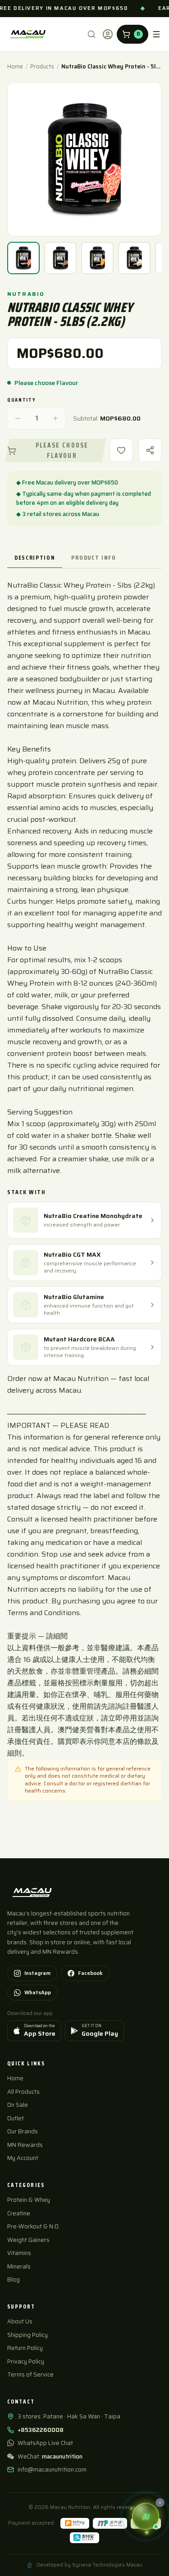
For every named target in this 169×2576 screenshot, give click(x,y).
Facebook (90, 1973)
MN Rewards (25, 2145)
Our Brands (23, 2131)
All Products (23, 2092)
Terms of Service (30, 2375)
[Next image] (148, 159)
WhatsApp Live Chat (45, 2443)
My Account (23, 2158)
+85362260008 (41, 2430)
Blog (14, 2279)
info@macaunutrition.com (52, 2470)
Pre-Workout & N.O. (34, 2226)
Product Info (94, 557)
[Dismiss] (160, 2503)
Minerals (19, 2266)
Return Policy (25, 2348)
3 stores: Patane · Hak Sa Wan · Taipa (69, 2417)
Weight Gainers (28, 2240)
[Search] (91, 34)
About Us (20, 2321)
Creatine (19, 2213)
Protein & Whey (29, 2200)
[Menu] (156, 34)
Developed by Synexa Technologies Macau (89, 2565)
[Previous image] (21, 159)
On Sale (18, 2105)
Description (35, 557)
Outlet (16, 2118)
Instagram (37, 1973)
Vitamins (19, 2253)
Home (15, 67)
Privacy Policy (26, 2361)
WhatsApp (38, 1992)
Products (42, 67)
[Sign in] (108, 34)
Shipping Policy (27, 2335)
